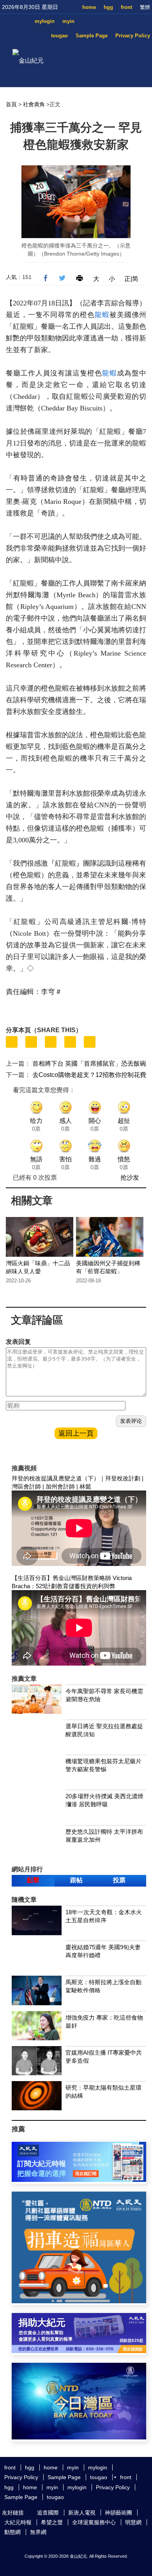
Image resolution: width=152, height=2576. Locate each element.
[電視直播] (79, 2437)
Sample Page (92, 36)
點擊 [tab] (33, 1880)
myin (68, 21)
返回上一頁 (76, 1433)
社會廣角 (34, 104)
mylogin (45, 21)
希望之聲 (52, 2522)
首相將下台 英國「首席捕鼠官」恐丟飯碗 (89, 1064)
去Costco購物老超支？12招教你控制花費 (89, 1075)
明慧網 (133, 2522)
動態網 (12, 2532)
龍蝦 (102, 315)
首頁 (11, 104)
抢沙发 (130, 1178)
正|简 (131, 279)
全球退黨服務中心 (94, 2522)
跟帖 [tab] (76, 1880)
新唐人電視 (82, 2513)
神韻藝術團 (118, 2513)
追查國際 (48, 2513)
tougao (59, 36)
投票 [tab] (119, 1880)
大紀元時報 (18, 2522)
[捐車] (79, 2301)
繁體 (145, 7)
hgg (108, 7)
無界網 (38, 2532)
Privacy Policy (133, 36)
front (126, 7)
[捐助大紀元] (79, 2351)
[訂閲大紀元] (79, 2180)
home (89, 7)
